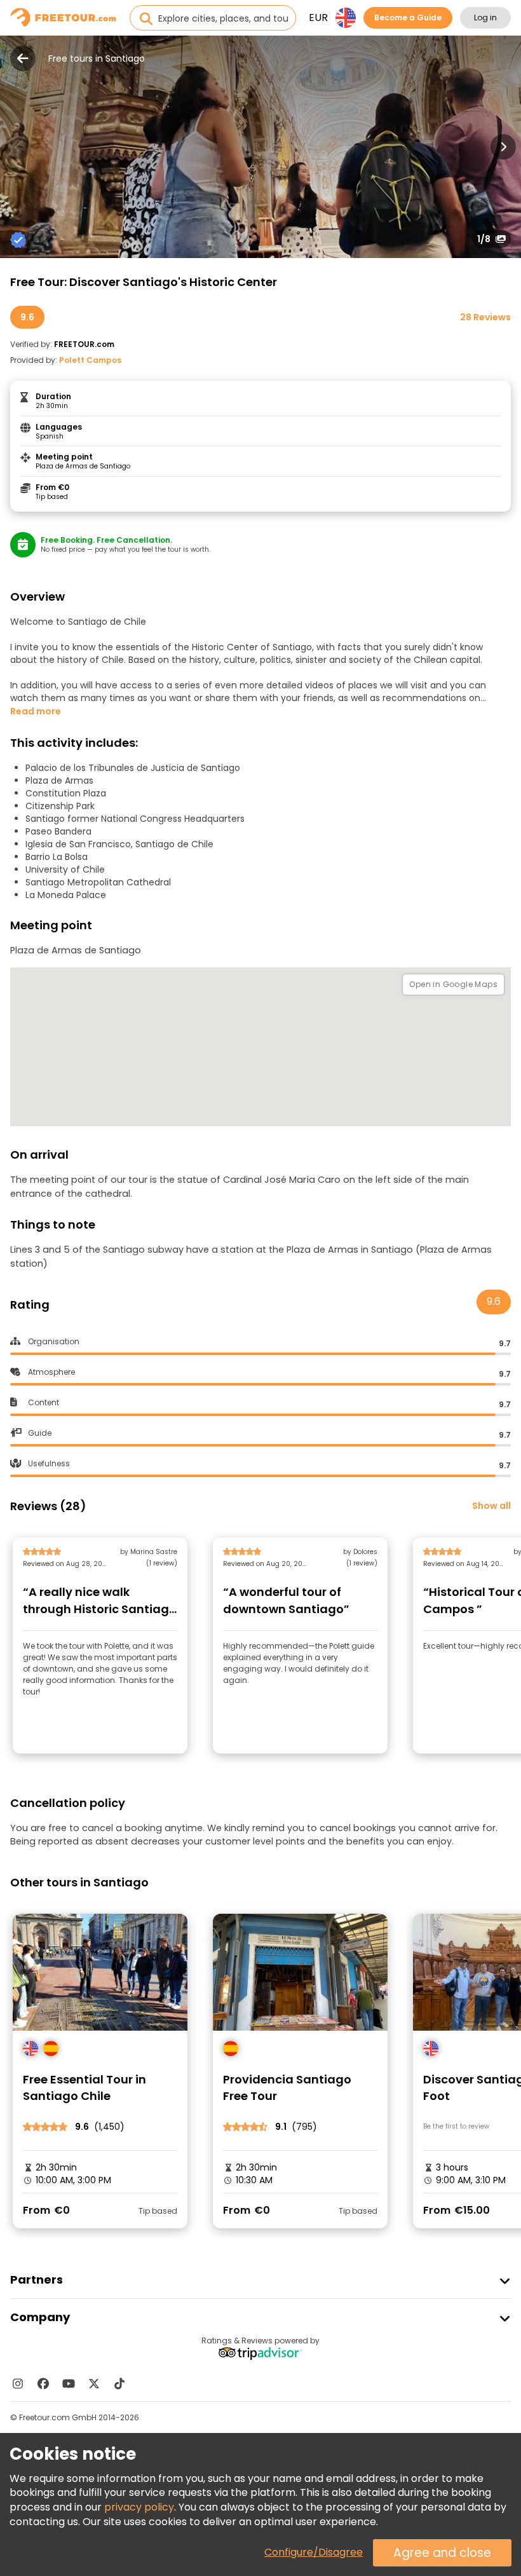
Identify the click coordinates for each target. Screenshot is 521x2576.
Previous (18, 147)
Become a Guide (408, 17)
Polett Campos (90, 360)
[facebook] (43, 2383)
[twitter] (94, 2383)
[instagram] (18, 2383)
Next (503, 147)
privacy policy (139, 2507)
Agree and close (442, 2553)
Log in (485, 17)
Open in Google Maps (453, 984)
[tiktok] (119, 2383)
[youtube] (69, 2383)
